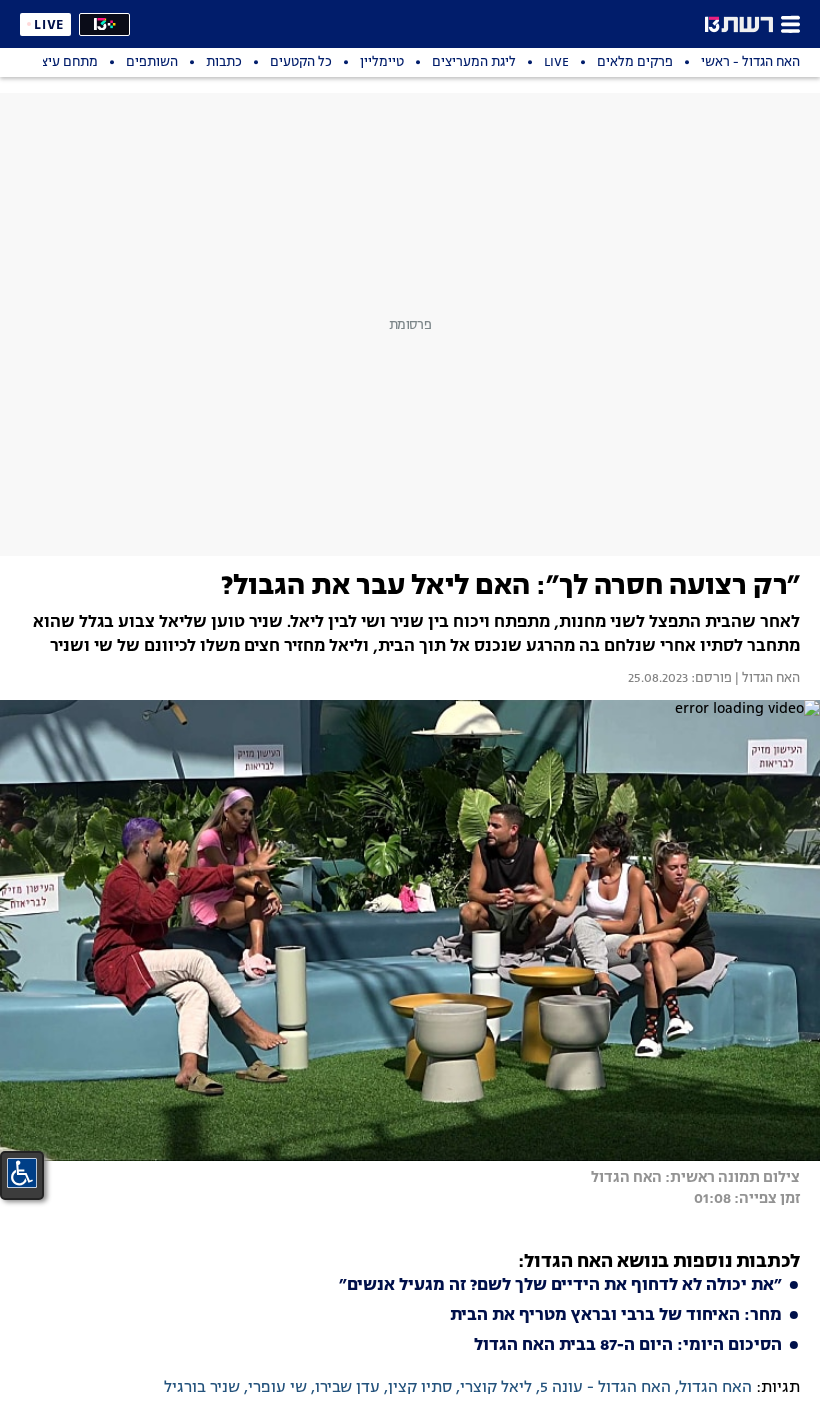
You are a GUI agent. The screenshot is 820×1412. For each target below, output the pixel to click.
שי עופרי (277, 1388)
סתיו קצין (420, 1388)
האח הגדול (715, 1388)
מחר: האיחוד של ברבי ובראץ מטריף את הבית (616, 1316)
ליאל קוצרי (496, 1388)
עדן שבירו (347, 1388)
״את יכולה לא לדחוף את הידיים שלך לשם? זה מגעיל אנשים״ (560, 1286)
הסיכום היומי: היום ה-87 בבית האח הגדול (628, 1346)
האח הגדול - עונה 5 (605, 1388)
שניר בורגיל (202, 1388)
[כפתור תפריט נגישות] (22, 1173)
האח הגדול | (766, 679)
